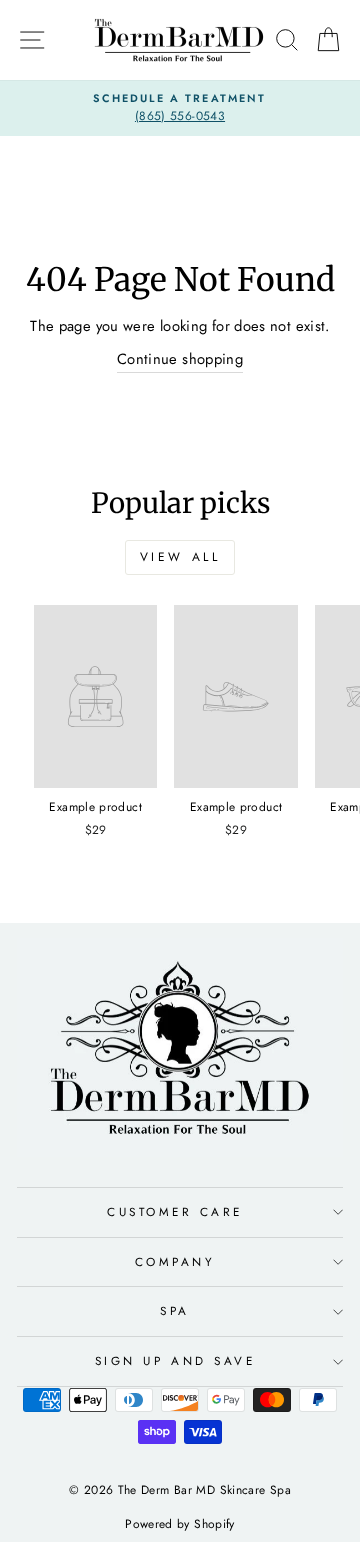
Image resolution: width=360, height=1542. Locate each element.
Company (175, 1261)
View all (180, 557)
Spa (175, 1310)
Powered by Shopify (180, 1524)
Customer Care (175, 1211)
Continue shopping (180, 359)
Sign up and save (175, 1360)
